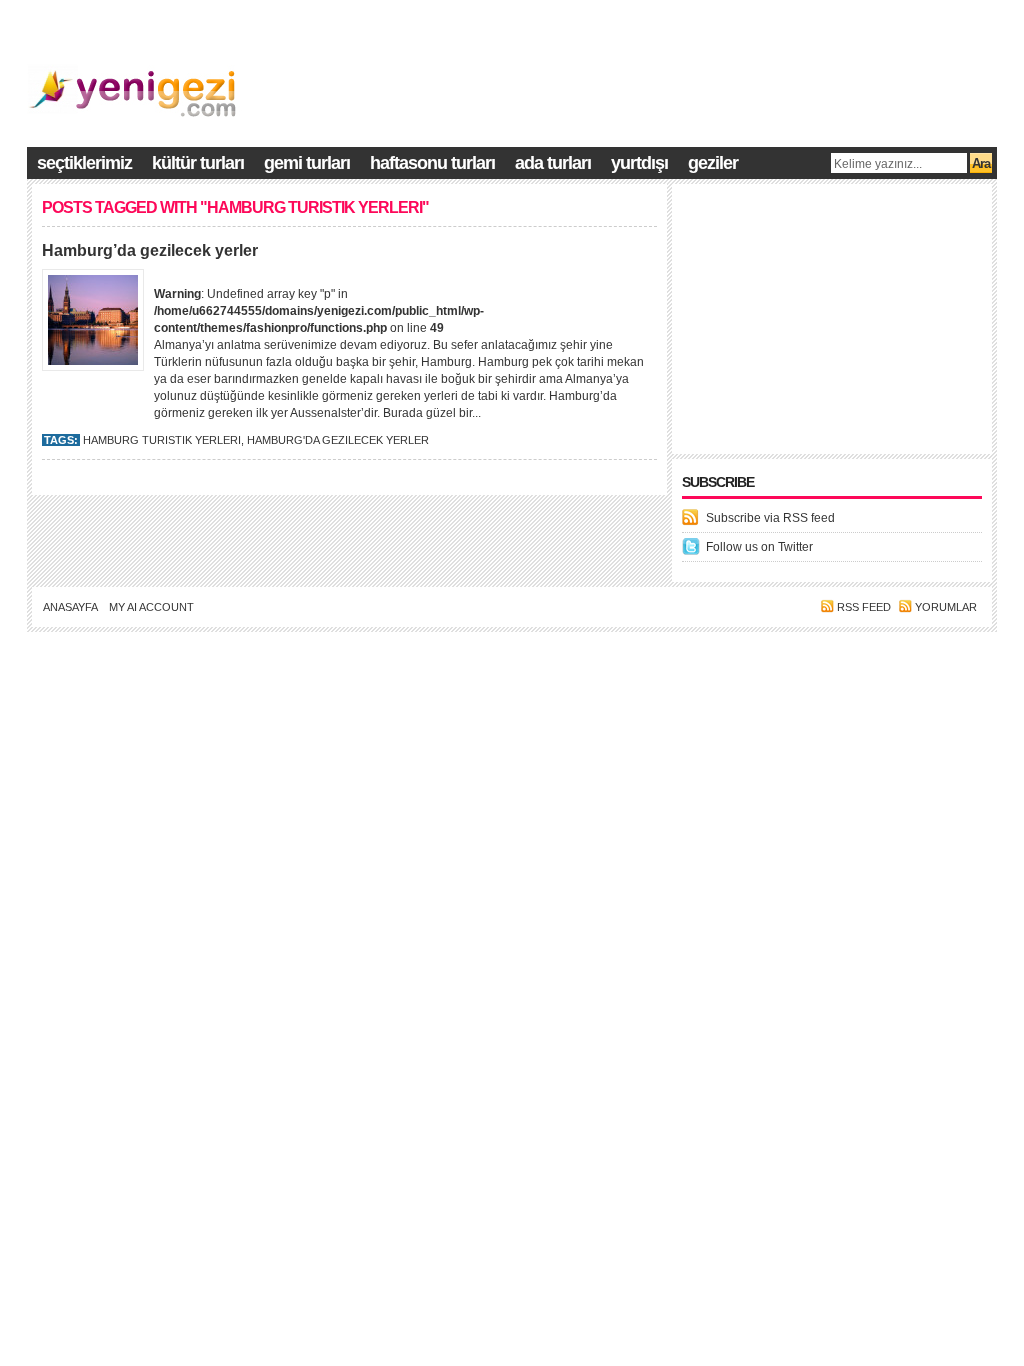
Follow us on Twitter (759, 547)
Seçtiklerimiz (84, 163)
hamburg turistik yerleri (162, 440)
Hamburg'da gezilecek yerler (338, 440)
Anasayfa (70, 607)
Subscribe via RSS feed (770, 518)
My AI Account (151, 607)
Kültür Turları (198, 163)
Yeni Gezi (902, 650)
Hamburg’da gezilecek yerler (150, 250)
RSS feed (864, 607)
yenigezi (971, 650)
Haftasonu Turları (432, 163)
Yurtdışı (639, 163)
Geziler (713, 163)
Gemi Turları (307, 163)
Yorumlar (946, 607)
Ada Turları (553, 163)
